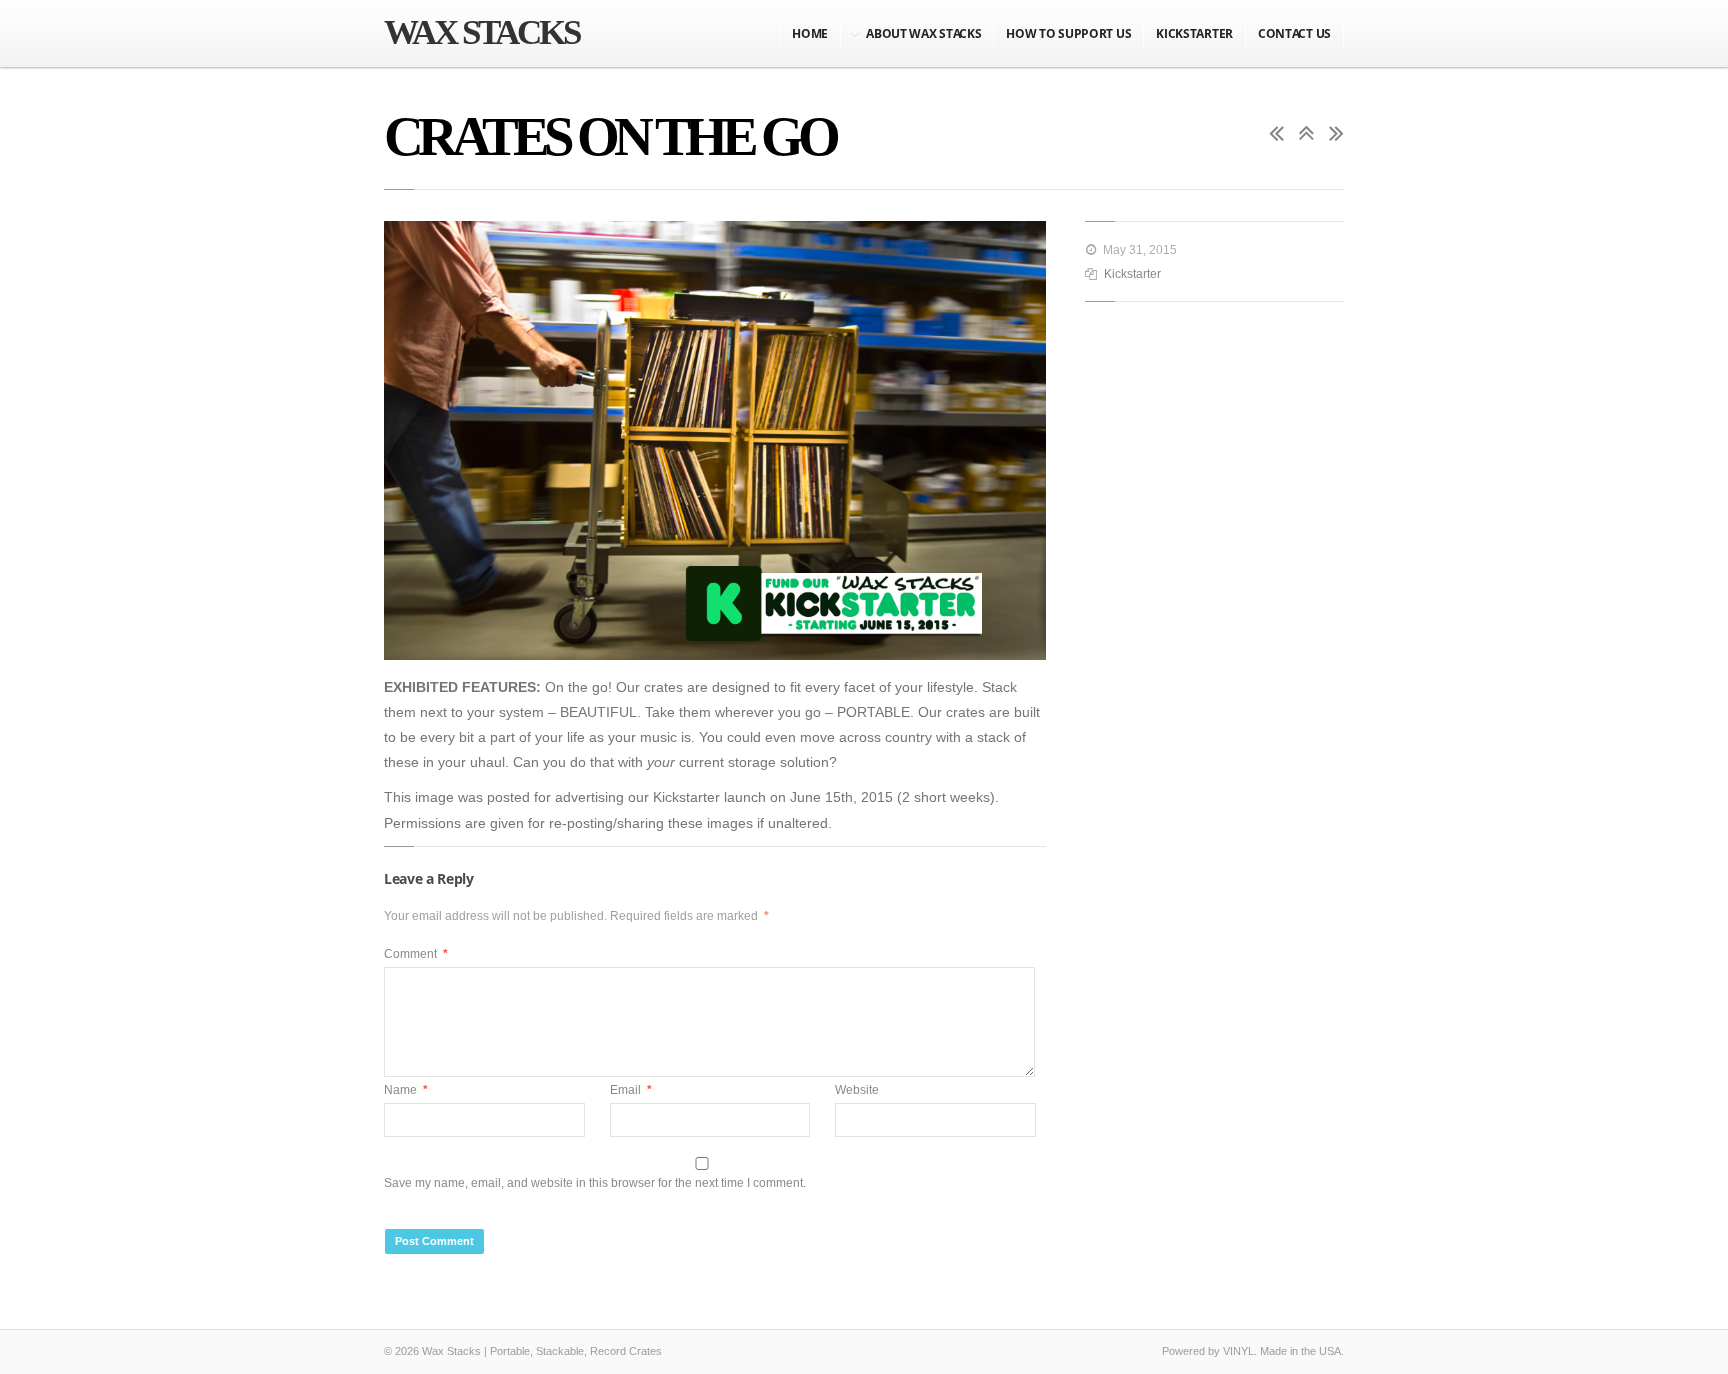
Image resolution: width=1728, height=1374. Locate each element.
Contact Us (1294, 33)
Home (810, 33)
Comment (416, 954)
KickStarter (1194, 33)
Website (857, 1090)
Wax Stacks (481, 32)
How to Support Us (1068, 33)
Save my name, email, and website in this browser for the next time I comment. (595, 1183)
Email (631, 1090)
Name (406, 1090)
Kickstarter (1132, 274)
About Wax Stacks (923, 33)
